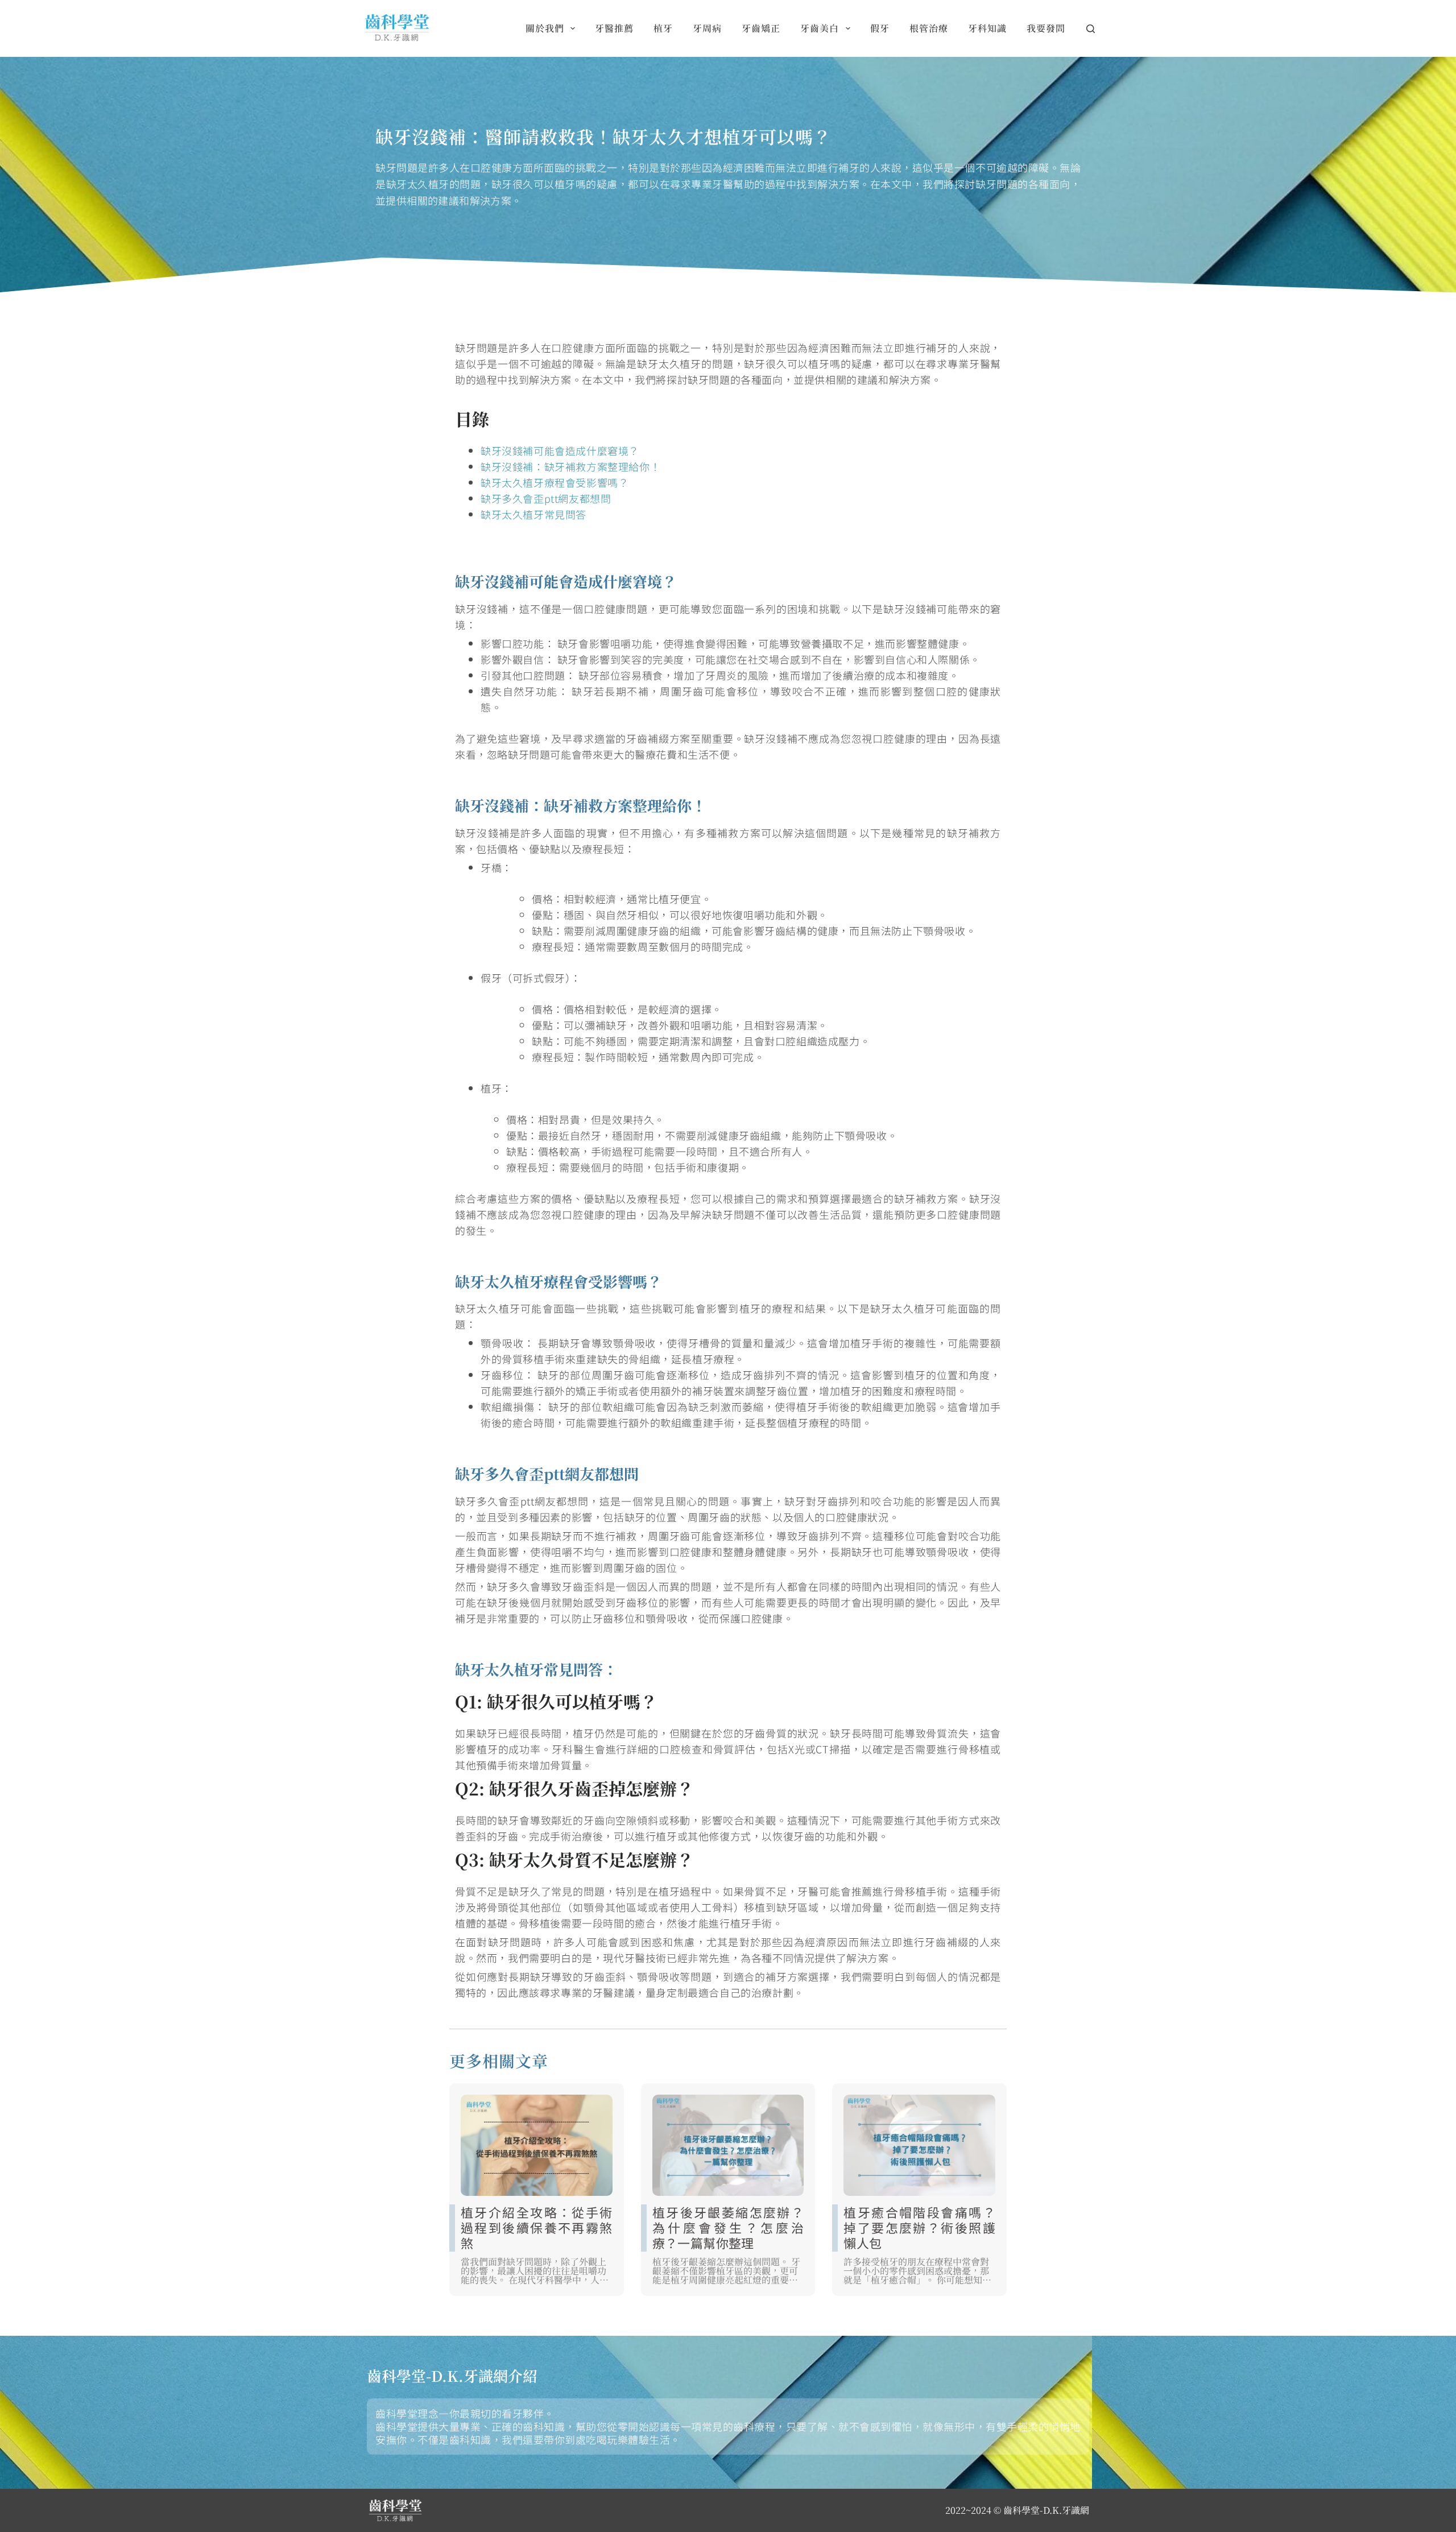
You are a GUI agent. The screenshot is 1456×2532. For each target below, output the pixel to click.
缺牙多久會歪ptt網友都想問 (546, 498)
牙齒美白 (820, 28)
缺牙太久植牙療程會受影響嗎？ (555, 482)
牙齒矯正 (761, 28)
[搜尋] (1091, 29)
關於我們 (545, 28)
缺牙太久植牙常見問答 (533, 514)
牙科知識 (987, 28)
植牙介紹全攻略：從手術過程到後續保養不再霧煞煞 (537, 2227)
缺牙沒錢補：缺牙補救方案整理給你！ (570, 466)
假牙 (880, 28)
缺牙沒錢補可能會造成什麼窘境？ (560, 450)
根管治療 (929, 28)
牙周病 (707, 28)
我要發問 (1046, 28)
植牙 (663, 28)
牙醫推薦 (614, 28)
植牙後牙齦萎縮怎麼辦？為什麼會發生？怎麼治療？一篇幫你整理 (728, 2227)
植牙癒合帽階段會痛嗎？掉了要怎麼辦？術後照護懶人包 (919, 2227)
